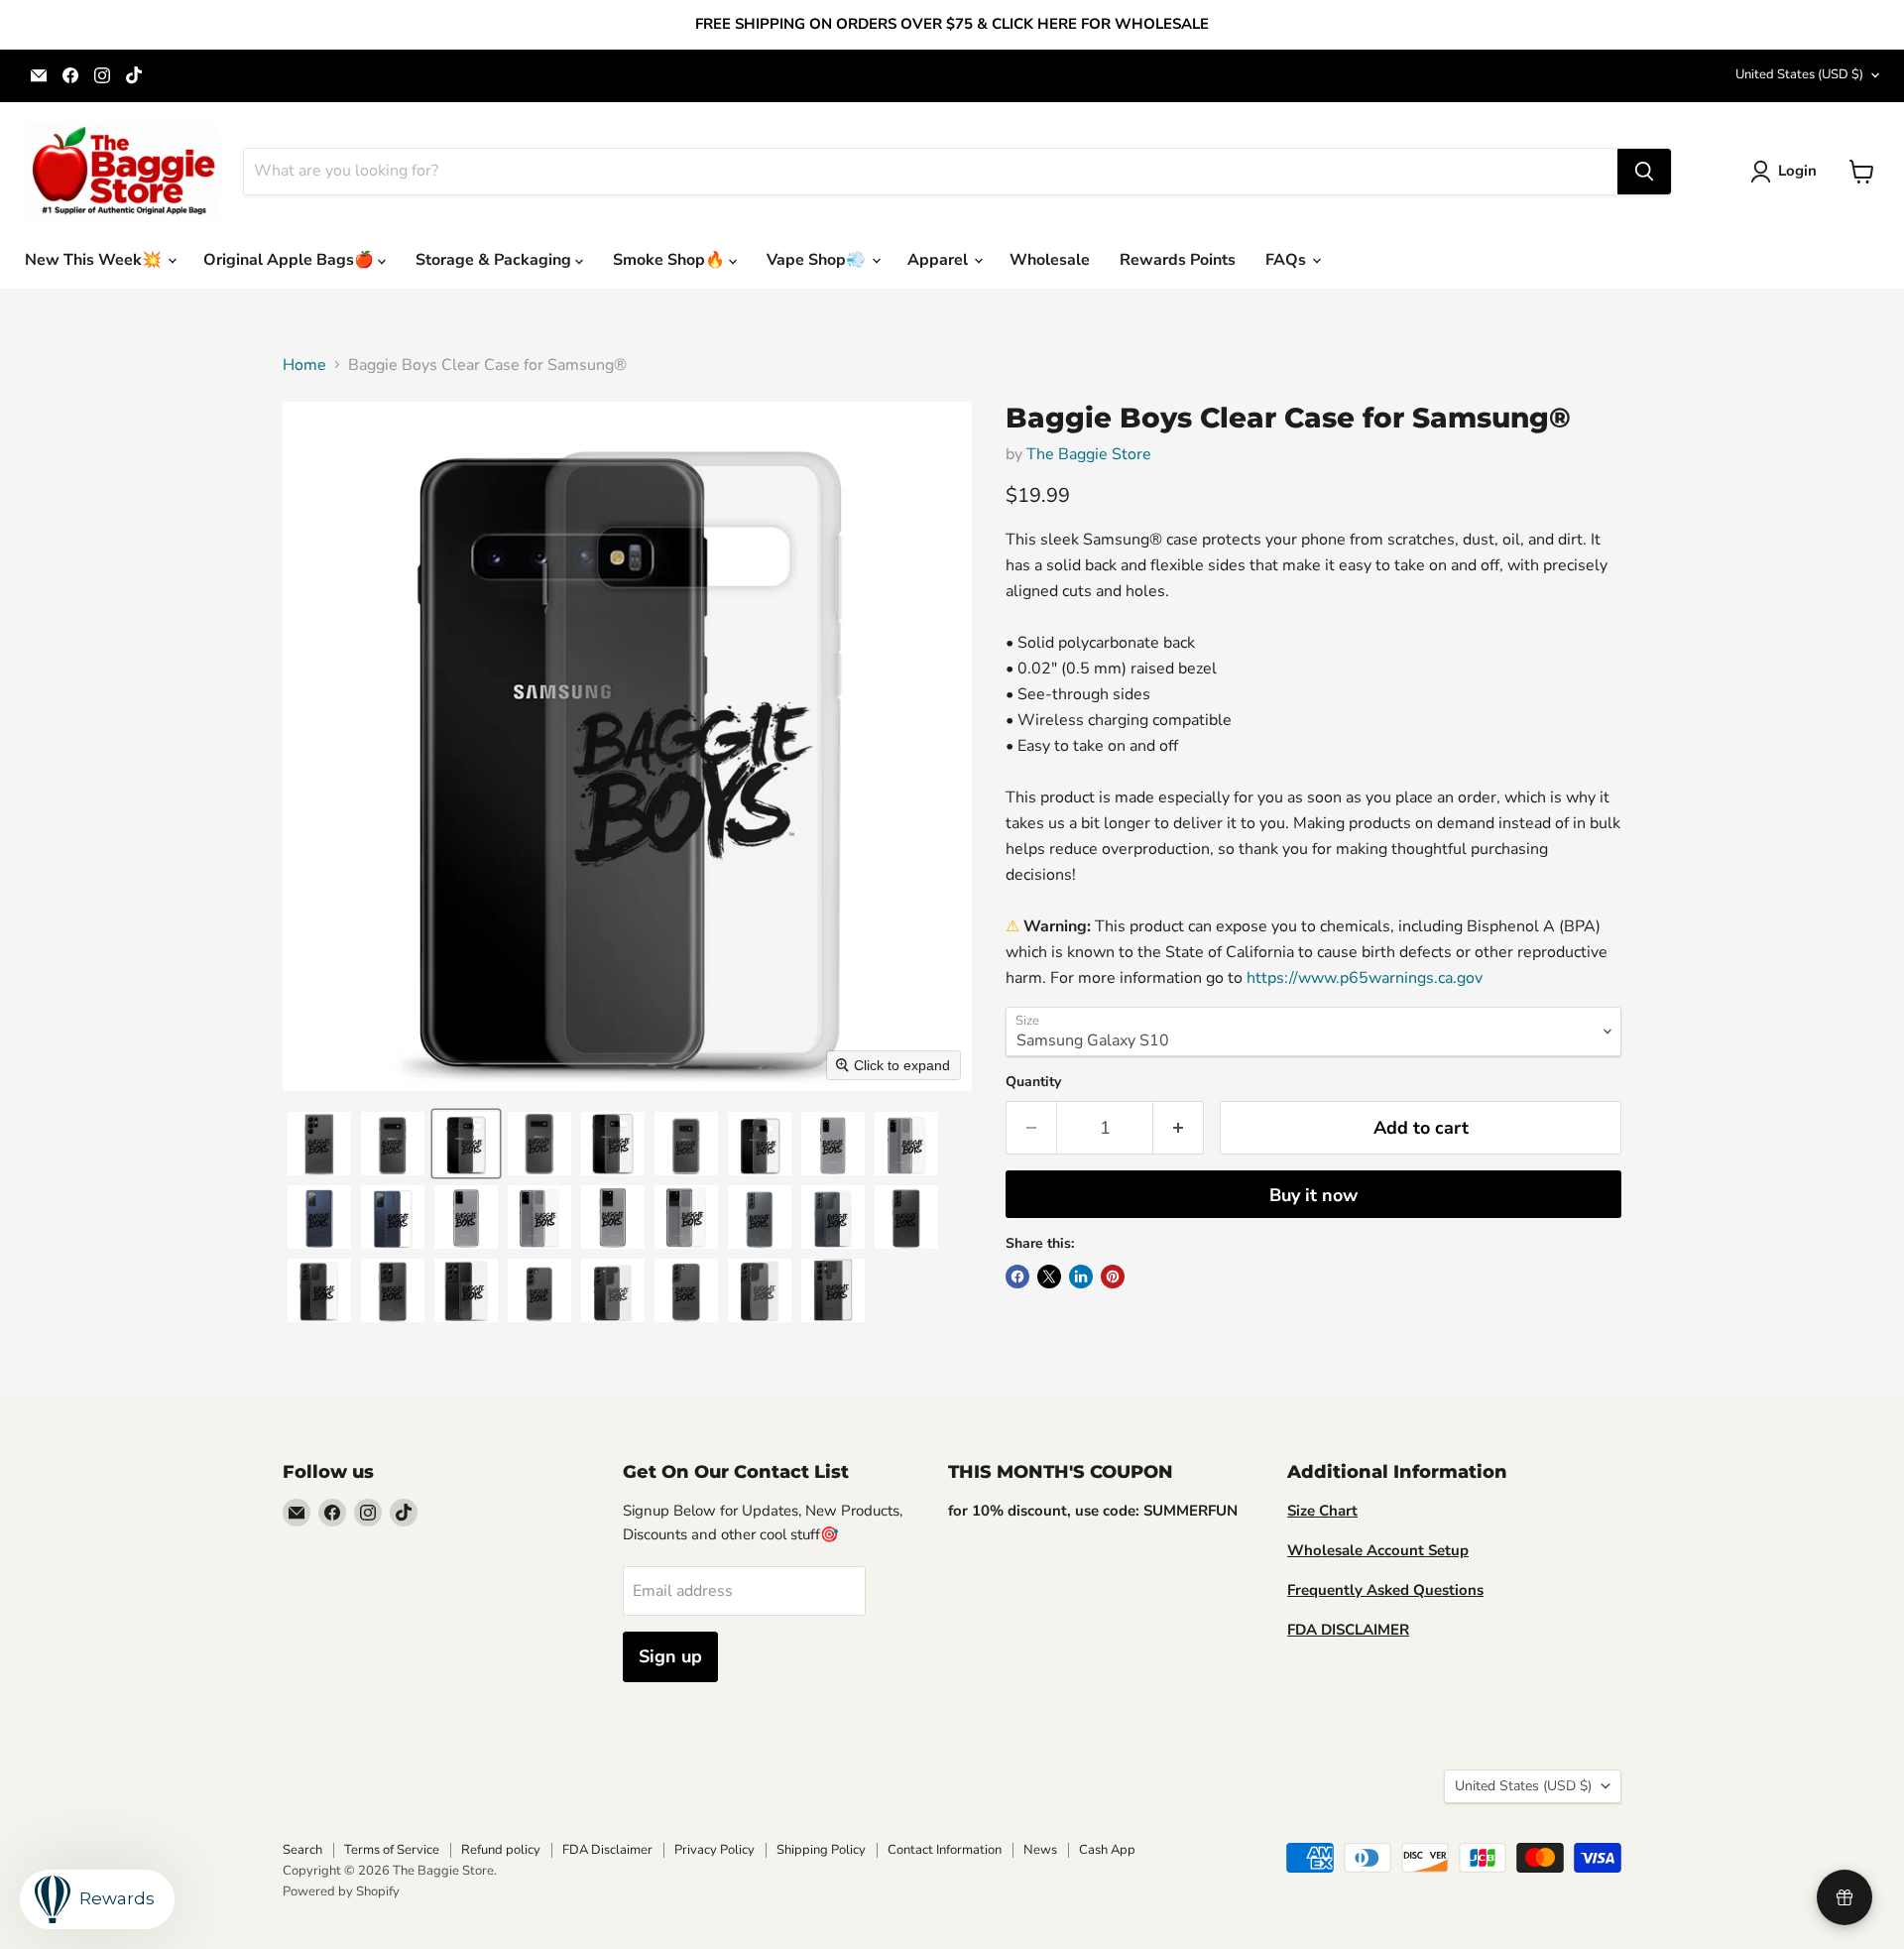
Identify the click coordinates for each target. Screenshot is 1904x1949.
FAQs (1288, 260)
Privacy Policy (714, 1850)
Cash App (1107, 1850)
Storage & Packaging (495, 260)
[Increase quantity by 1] (1179, 1128)
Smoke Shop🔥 (671, 260)
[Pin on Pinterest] (1113, 1277)
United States (1799, 74)
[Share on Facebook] (1017, 1277)
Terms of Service (392, 1850)
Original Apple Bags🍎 (291, 260)
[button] (1787, 172)
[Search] (1644, 172)
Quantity (1033, 1082)
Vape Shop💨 (818, 260)
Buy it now (1313, 1195)
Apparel (940, 260)
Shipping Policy (821, 1850)
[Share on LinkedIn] (1081, 1277)
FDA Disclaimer (607, 1850)
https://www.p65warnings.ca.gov (1365, 978)
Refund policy (501, 1850)
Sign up (670, 1656)
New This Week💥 (95, 260)
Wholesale (1050, 260)
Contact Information (945, 1850)
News (1040, 1850)
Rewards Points (1178, 260)
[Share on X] (1049, 1277)
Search (302, 1850)
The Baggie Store (1089, 454)
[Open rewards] (1844, 1897)
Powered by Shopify (341, 1891)
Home (304, 365)
